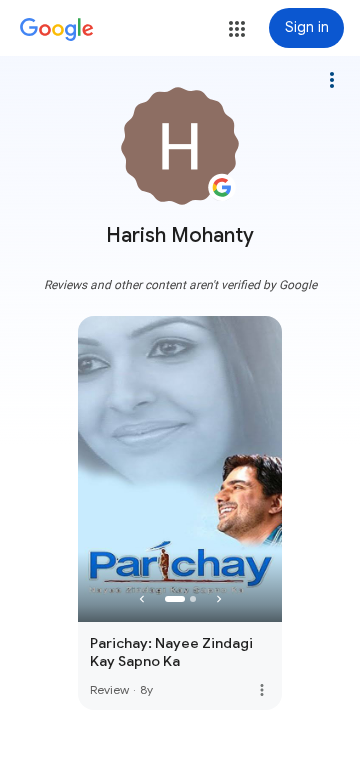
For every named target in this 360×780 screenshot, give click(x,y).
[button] (237, 29)
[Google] (57, 30)
